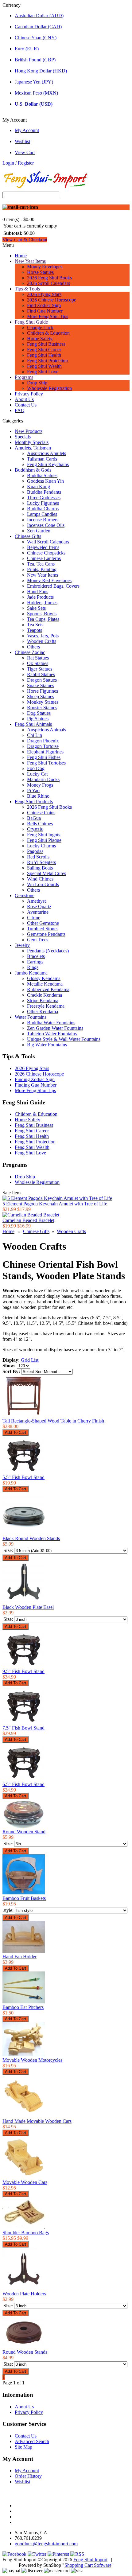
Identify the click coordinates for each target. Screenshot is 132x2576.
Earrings (35, 962)
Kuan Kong (39, 486)
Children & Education (48, 333)
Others (33, 647)
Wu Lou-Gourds (43, 884)
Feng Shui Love (43, 372)
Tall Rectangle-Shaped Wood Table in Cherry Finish (53, 1421)
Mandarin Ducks (43, 779)
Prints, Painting (42, 569)
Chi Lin (35, 735)
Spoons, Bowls (42, 614)
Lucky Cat (37, 774)
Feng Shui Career (44, 350)
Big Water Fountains (47, 1045)
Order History (28, 2476)
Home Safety (40, 339)
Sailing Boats (40, 868)
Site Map (23, 2447)
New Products (29, 431)
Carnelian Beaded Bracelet (28, 1220)
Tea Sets (35, 625)
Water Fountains (31, 1017)
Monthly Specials (32, 442)
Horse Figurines (43, 691)
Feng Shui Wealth (44, 366)
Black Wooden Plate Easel (28, 1607)
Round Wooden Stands (25, 2352)
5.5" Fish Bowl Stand (23, 1477)
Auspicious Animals (47, 730)
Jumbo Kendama (31, 973)
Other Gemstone (43, 923)
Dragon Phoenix (43, 741)
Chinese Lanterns (44, 558)
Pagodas (35, 851)
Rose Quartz (39, 907)
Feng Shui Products (34, 802)
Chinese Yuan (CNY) (36, 38)
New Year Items (30, 261)
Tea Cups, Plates (43, 619)
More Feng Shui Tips (48, 316)
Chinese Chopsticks (46, 553)
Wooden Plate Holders (24, 2294)
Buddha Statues (42, 475)
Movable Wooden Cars (25, 2182)
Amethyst (36, 901)
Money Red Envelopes (49, 580)
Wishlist (22, 141)
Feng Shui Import (90, 2560)
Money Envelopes (45, 267)
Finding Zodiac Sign (35, 1079)
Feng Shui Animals (33, 724)
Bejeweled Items (43, 547)
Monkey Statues (43, 702)
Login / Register (18, 163)
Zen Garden (39, 531)
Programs (24, 377)
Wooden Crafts (42, 641)
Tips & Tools (27, 289)
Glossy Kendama (44, 978)
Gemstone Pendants (46, 934)
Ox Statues (38, 663)
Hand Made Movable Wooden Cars (37, 2121)
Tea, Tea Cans (41, 564)
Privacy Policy (29, 394)
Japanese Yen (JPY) (34, 82)
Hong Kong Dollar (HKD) (41, 71)
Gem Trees (38, 940)
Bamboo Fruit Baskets (24, 1898)
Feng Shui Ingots (44, 835)
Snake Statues (41, 685)
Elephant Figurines (45, 752)
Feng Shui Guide (31, 322)
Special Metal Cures (47, 873)
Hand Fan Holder (19, 1957)
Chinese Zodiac (30, 652)
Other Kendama (43, 1012)
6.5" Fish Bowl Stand (23, 1784)
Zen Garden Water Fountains (55, 1028)
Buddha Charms (43, 509)
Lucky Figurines (43, 503)
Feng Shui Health (44, 355)
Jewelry (22, 945)
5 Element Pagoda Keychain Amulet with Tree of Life (55, 1204)
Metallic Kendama (45, 984)
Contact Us (26, 405)
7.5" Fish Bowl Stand (23, 1728)
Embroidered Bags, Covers (53, 586)
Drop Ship (37, 383)
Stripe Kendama (43, 1000)
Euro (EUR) (27, 49)
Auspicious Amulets (47, 453)
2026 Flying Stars (44, 294)
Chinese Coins (41, 813)
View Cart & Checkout (25, 240)
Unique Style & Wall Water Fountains (64, 1039)
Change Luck (40, 327)
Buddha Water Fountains (51, 1023)
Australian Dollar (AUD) (39, 16)
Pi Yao (33, 790)
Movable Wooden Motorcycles (32, 2060)
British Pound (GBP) (35, 60)
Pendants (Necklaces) (48, 951)
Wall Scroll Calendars (48, 542)
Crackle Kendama (45, 995)
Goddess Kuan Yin (45, 481)
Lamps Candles (42, 514)
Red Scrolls (38, 857)
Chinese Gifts (28, 536)
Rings (33, 967)
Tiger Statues (40, 669)
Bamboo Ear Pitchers (23, 2007)
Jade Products (40, 597)
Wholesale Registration (49, 388)
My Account (27, 130)
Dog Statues (39, 713)
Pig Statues (38, 719)
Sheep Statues (41, 697)
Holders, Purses (42, 603)
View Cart (25, 152)
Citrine (34, 918)
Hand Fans (38, 591)
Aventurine (38, 912)
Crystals (35, 829)
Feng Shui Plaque (44, 840)
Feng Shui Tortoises (46, 763)
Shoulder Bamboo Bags (26, 2233)
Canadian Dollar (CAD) (38, 27)
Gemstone (25, 895)
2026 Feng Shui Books (49, 278)
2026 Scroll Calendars (49, 283)
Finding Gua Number (36, 1085)
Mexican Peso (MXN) (36, 93)
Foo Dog (36, 768)
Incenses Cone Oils (46, 525)
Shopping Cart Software (88, 2565)
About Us (24, 399)
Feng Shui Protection (47, 361)
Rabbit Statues (41, 674)
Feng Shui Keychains (48, 464)
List (35, 1360)
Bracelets (36, 956)
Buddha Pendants (44, 492)
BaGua (34, 818)
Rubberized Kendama (48, 989)
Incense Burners (43, 520)
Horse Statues (40, 272)
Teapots (35, 630)
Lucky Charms (41, 846)
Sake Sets (36, 608)
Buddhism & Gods (33, 470)
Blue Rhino (38, 796)
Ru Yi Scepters (41, 862)
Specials (23, 437)
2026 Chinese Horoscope (52, 300)
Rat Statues (38, 658)
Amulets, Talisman (33, 448)
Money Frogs (40, 785)
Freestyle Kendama (46, 1006)
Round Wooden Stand (24, 1832)
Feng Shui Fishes (44, 757)
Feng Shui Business (46, 344)
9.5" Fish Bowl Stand (23, 1671)
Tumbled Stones (43, 929)
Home (21, 256)
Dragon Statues (42, 680)
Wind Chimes (40, 879)
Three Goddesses (44, 498)
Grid (25, 1360)
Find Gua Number (45, 311)
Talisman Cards (42, 459)
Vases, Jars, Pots (43, 636)
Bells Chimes (40, 824)
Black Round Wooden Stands (31, 1538)
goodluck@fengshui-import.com (46, 2544)
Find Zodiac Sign (44, 305)
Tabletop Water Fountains (52, 1034)
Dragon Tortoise (43, 746)
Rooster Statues (42, 708)
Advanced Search (32, 2441)
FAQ (20, 410)
